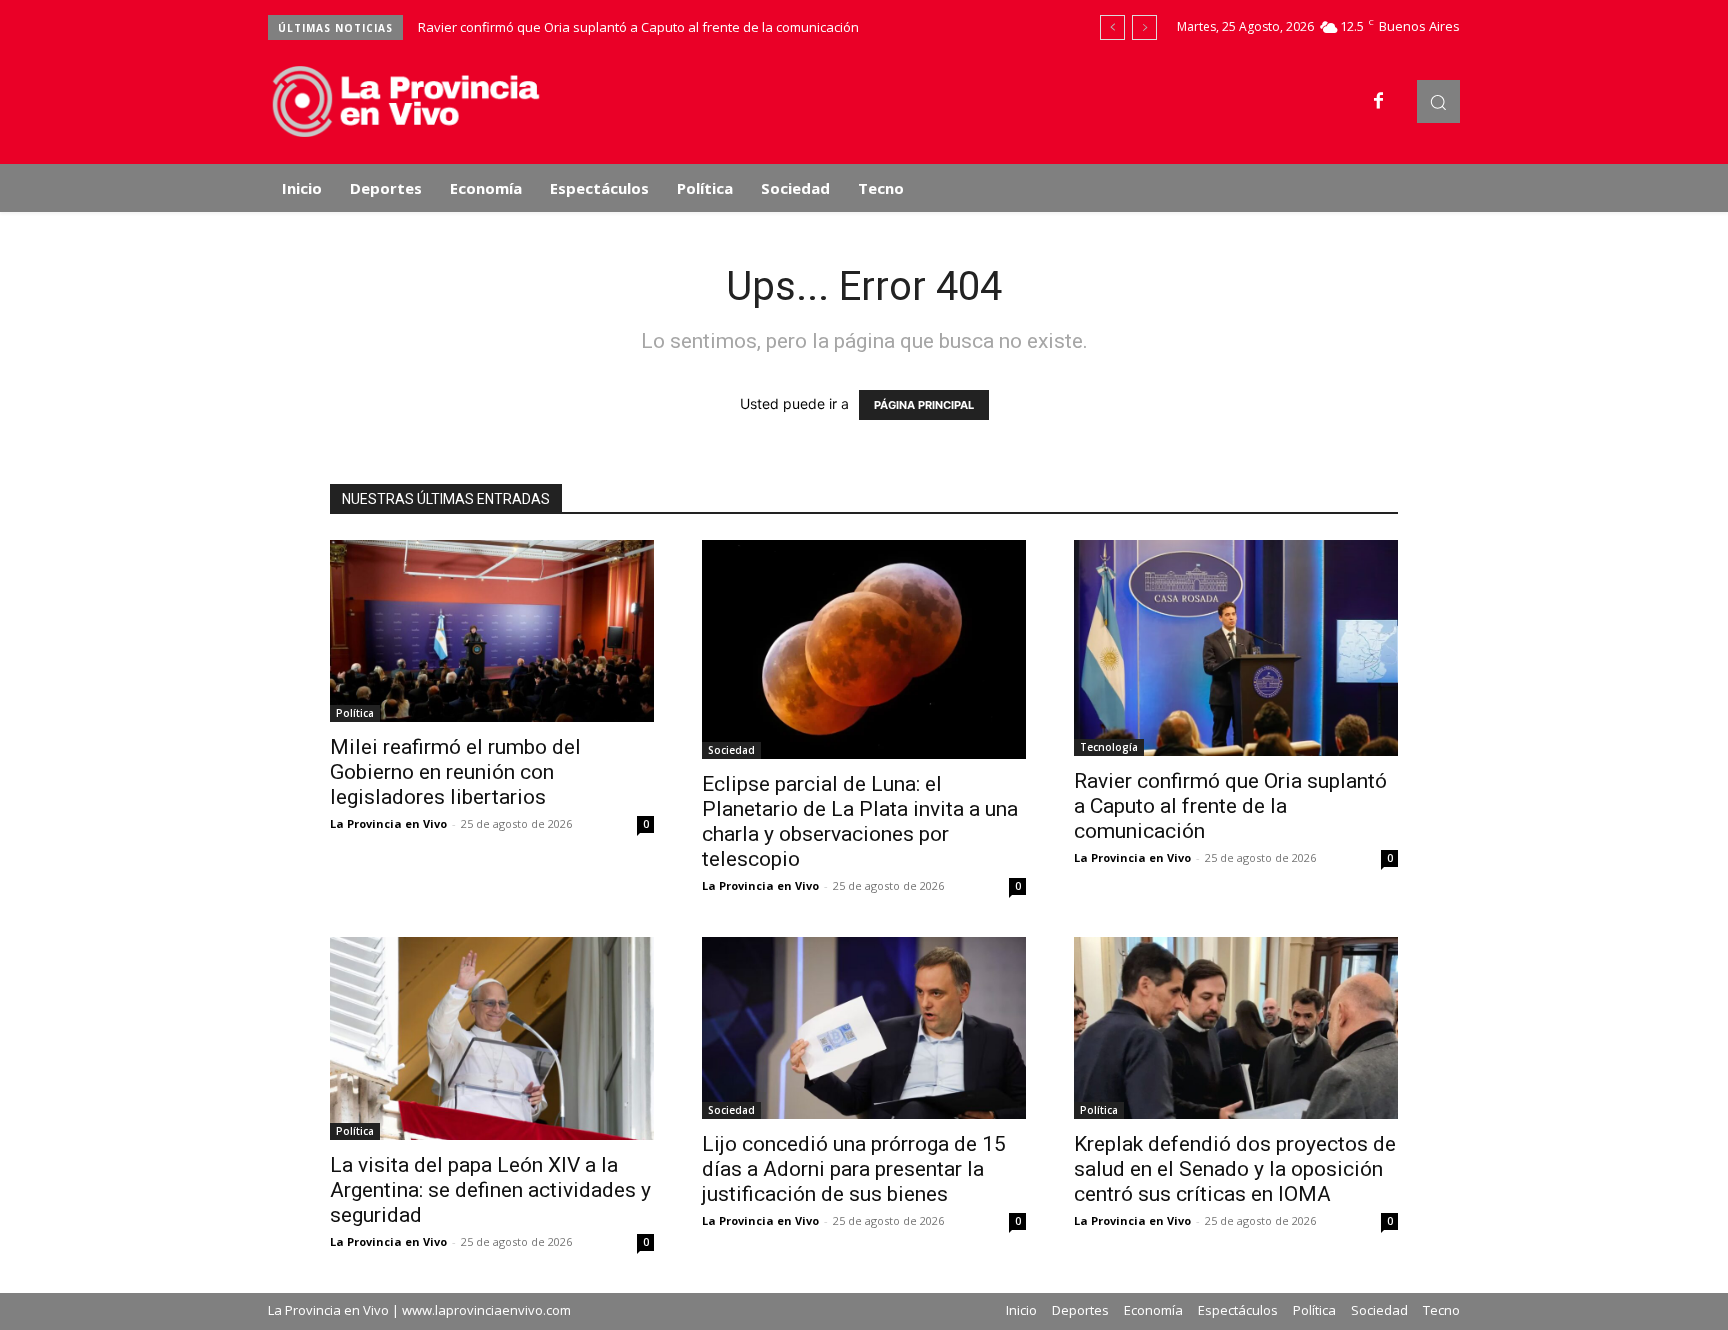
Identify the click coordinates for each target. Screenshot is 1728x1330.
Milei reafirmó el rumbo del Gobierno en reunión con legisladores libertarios (455, 772)
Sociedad (731, 750)
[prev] (1112, 27)
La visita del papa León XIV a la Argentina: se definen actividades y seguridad (490, 1190)
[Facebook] (1379, 102)
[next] (1144, 27)
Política (355, 713)
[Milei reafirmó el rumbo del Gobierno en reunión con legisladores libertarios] (492, 631)
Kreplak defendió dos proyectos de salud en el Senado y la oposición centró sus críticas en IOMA (1235, 1169)
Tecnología (1109, 747)
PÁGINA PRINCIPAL (924, 405)
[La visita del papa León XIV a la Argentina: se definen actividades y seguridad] (492, 1038)
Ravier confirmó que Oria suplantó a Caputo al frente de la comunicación (638, 27)
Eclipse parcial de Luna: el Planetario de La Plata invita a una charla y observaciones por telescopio (860, 821)
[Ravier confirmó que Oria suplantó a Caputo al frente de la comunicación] (1236, 648)
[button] (1438, 101)
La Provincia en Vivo (388, 823)
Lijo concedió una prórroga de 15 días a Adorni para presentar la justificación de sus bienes (854, 1169)
